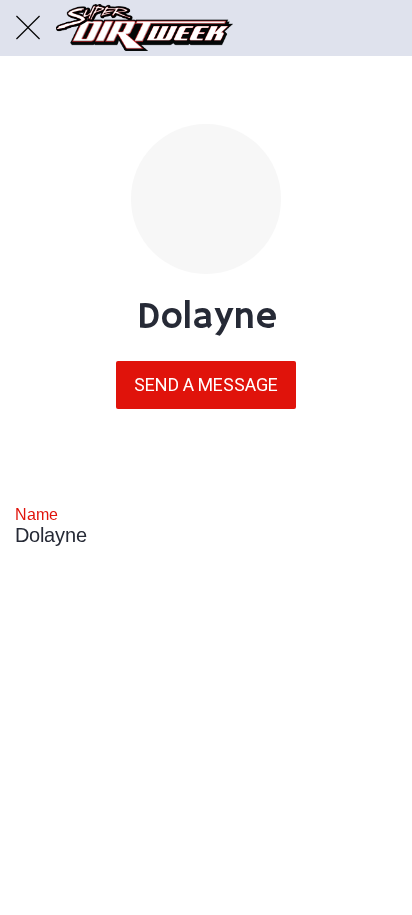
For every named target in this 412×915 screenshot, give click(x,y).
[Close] (28, 28)
